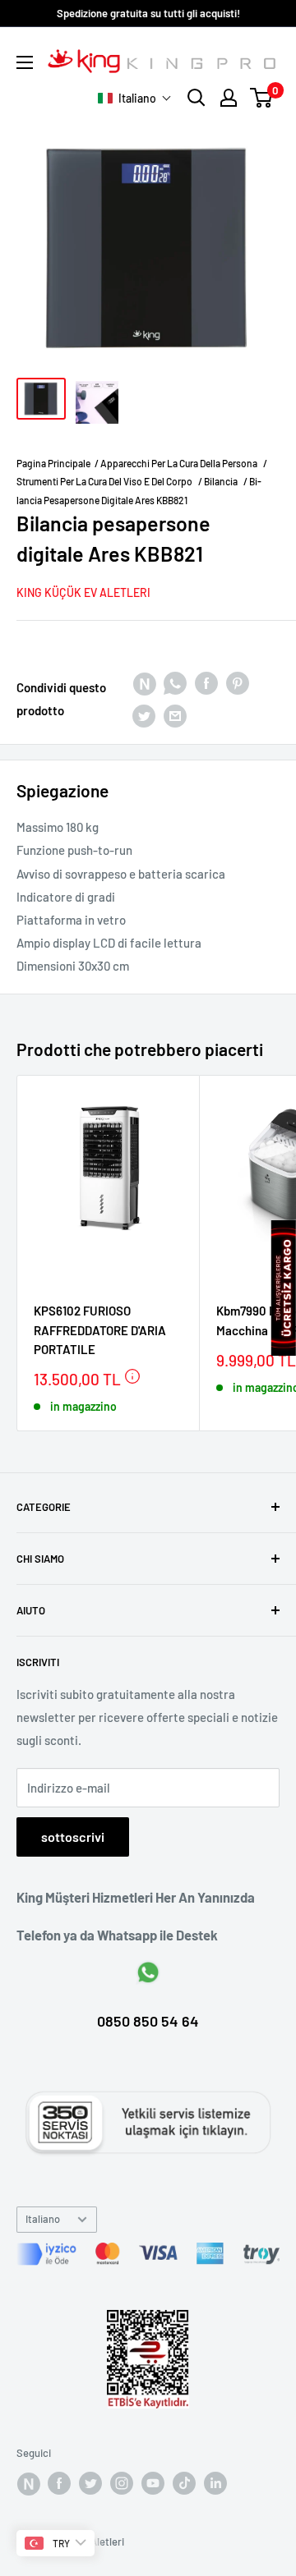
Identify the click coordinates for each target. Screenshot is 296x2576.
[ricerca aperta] (197, 98)
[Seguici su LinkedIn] (215, 2483)
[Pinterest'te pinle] (238, 682)
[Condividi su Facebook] (206, 682)
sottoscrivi (73, 1837)
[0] (262, 98)
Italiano (43, 2219)
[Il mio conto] (229, 98)
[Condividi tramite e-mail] (175, 715)
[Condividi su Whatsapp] (175, 682)
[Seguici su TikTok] (184, 2483)
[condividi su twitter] (144, 715)
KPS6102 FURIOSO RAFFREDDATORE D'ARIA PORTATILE (100, 1330)
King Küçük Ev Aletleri (83, 592)
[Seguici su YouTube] (153, 2483)
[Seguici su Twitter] (90, 2483)
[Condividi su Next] (144, 682)
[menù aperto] (25, 62)
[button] (135, 98)
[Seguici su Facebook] (28, 2483)
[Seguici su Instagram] (122, 2483)
